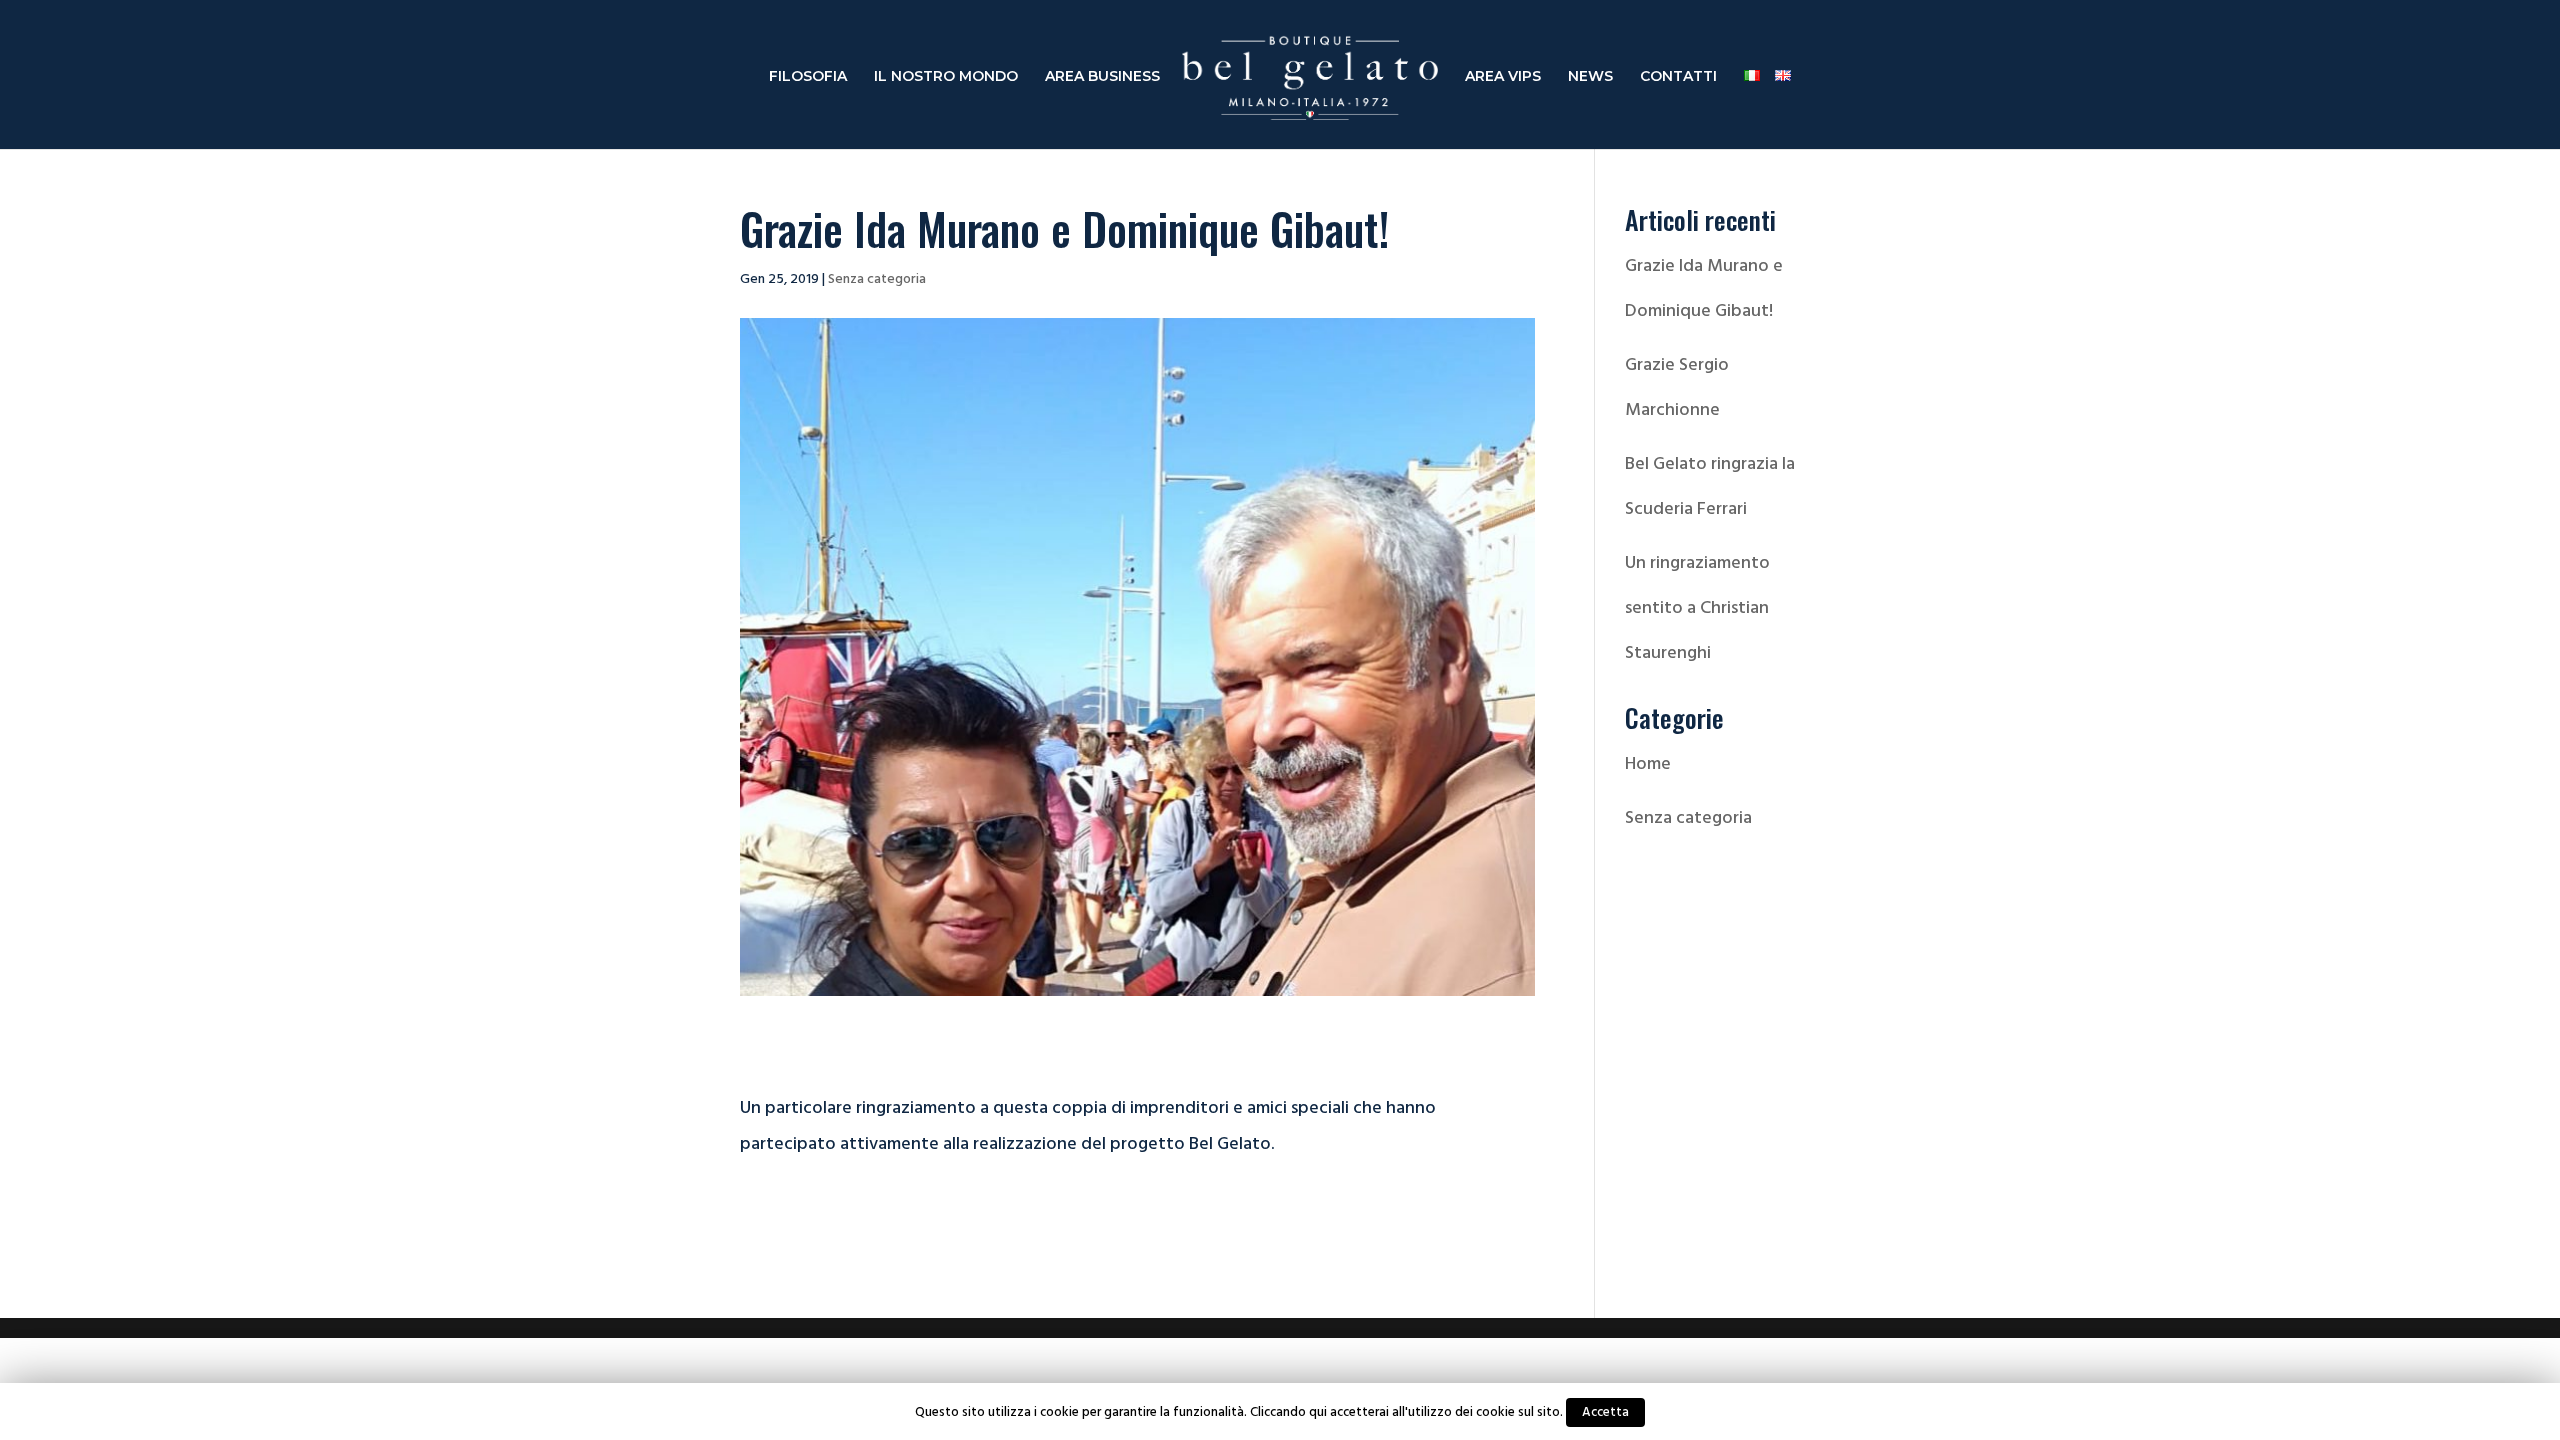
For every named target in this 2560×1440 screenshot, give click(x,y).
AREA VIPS (1503, 77)
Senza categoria (877, 278)
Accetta (1605, 1412)
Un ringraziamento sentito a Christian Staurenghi (1697, 607)
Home (1648, 763)
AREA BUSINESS (1102, 77)
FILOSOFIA (808, 77)
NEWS (1590, 77)
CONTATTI (1678, 77)
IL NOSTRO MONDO (946, 77)
